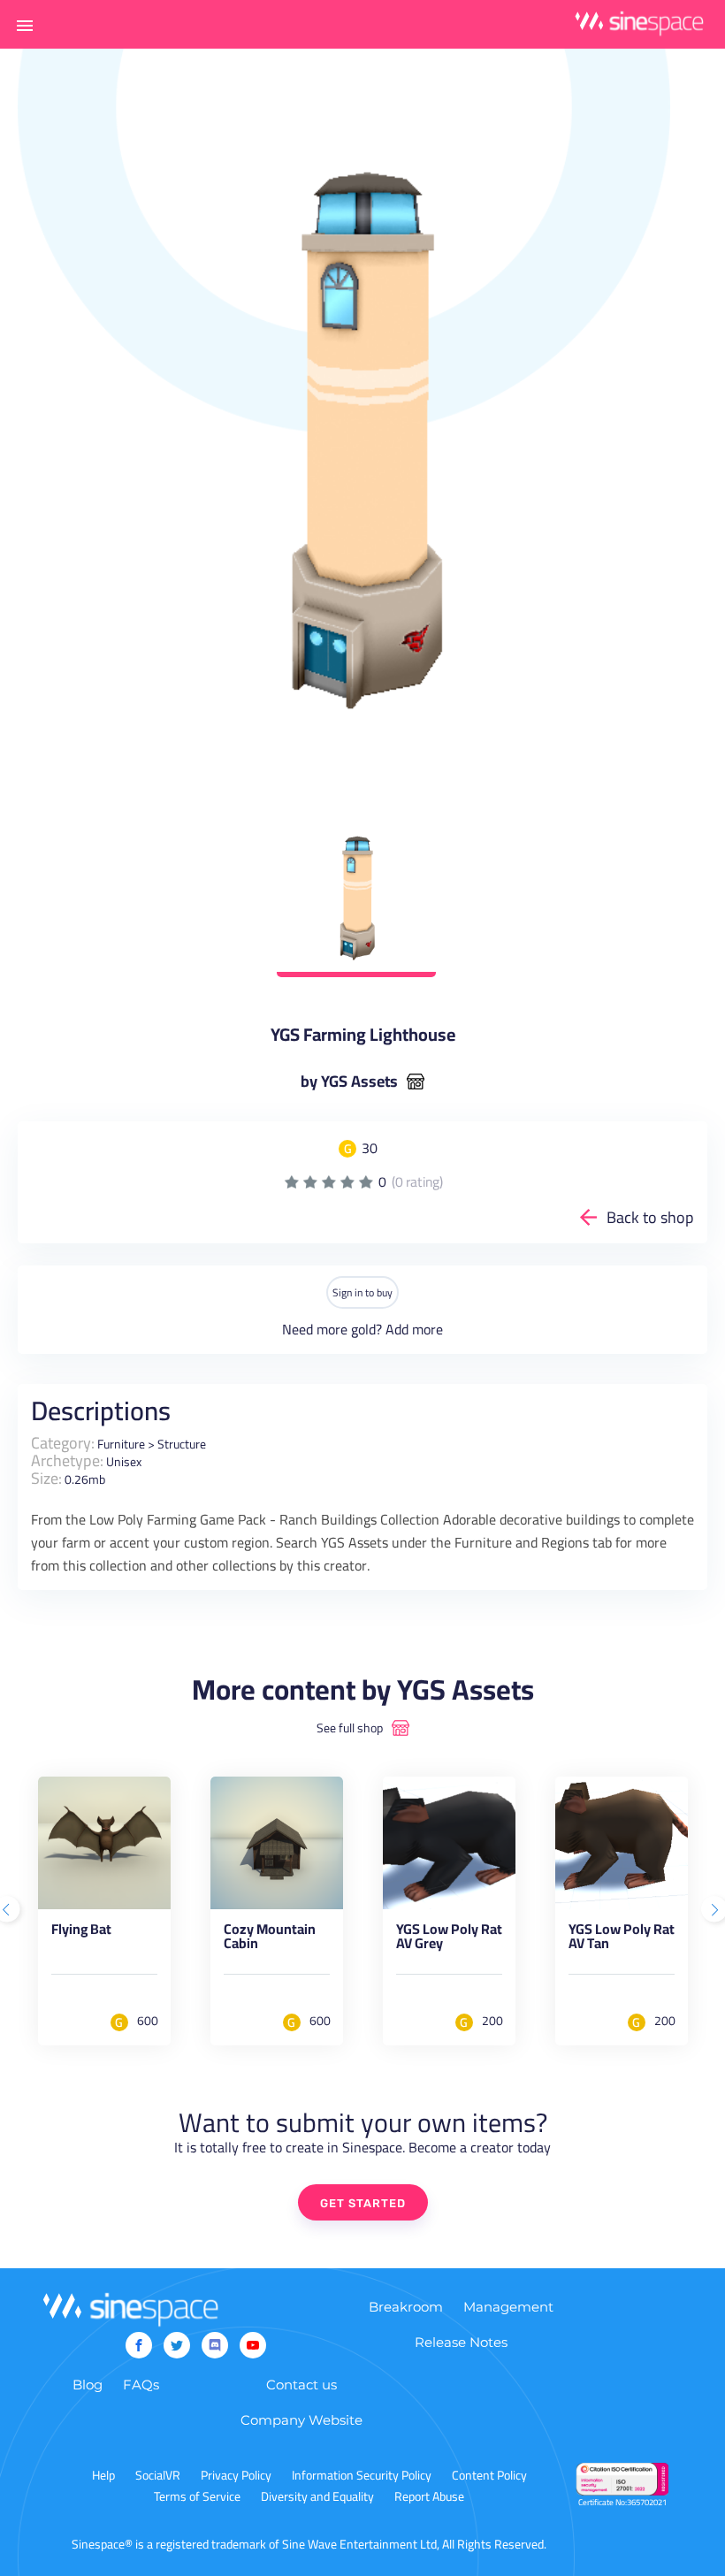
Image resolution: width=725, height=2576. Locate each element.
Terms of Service (197, 2496)
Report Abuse (429, 2496)
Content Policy (489, 2475)
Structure (182, 1444)
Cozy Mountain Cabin (270, 1939)
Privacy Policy (236, 2475)
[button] (25, 25)
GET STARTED (363, 2203)
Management (508, 2307)
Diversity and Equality (317, 2496)
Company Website (301, 2420)
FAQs (141, 2385)
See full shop (350, 1728)
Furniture (121, 1444)
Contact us (301, 2385)
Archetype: (67, 1460)
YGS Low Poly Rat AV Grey (449, 1939)
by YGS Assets (349, 1082)
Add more (414, 1329)
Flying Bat (81, 1932)
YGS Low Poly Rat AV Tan (622, 1939)
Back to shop (650, 1217)
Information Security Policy (362, 2475)
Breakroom (406, 2307)
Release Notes (461, 2342)
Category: (63, 1443)
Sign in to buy (362, 1292)
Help (103, 2475)
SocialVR (158, 2475)
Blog (88, 2385)
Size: (46, 1478)
